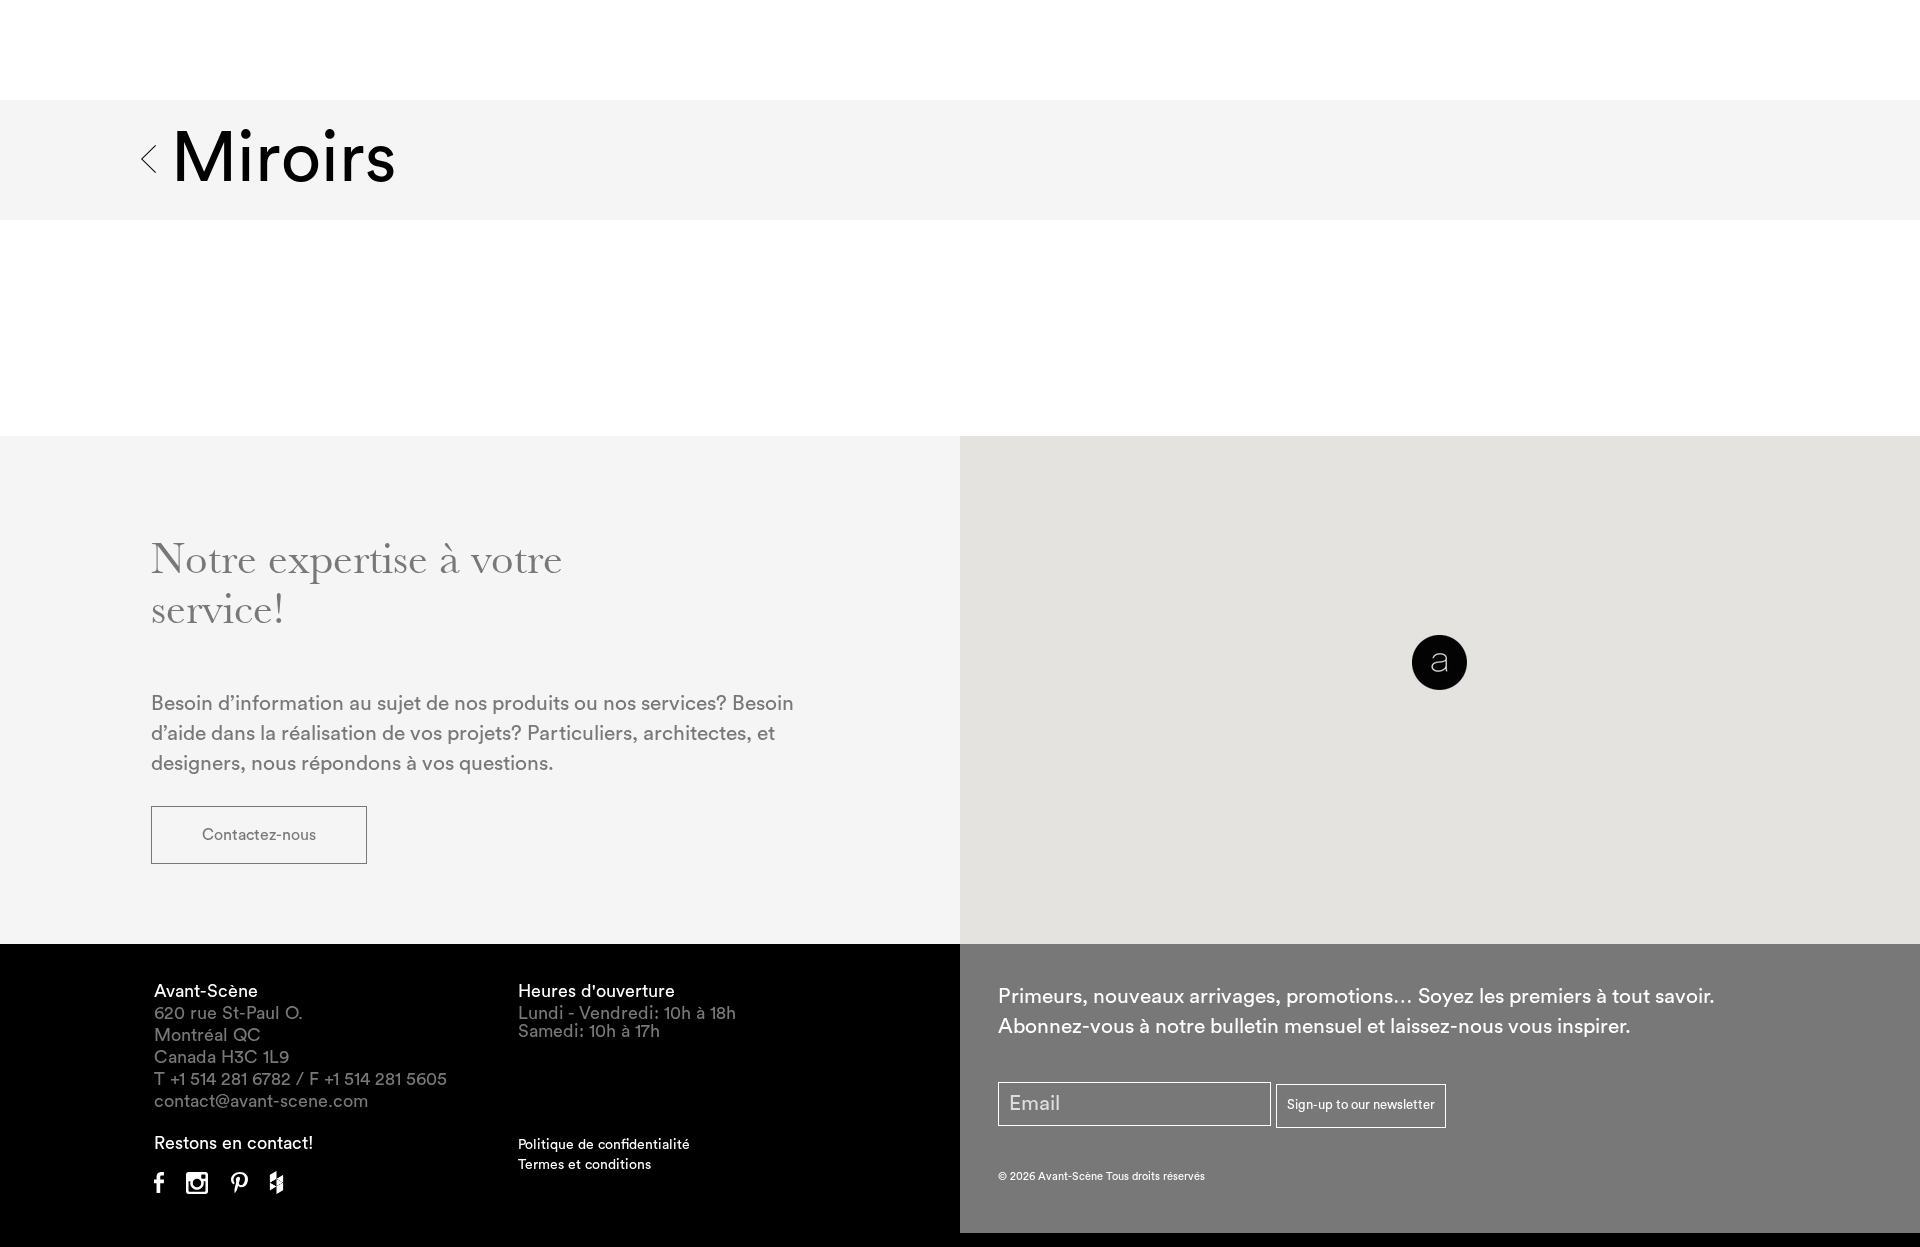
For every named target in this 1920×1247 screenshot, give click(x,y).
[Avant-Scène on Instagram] (208, 1176)
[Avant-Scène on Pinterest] (250, 1176)
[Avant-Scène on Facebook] (170, 1176)
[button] (1439, 662)
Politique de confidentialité (604, 1145)
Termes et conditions (584, 1165)
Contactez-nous (259, 835)
